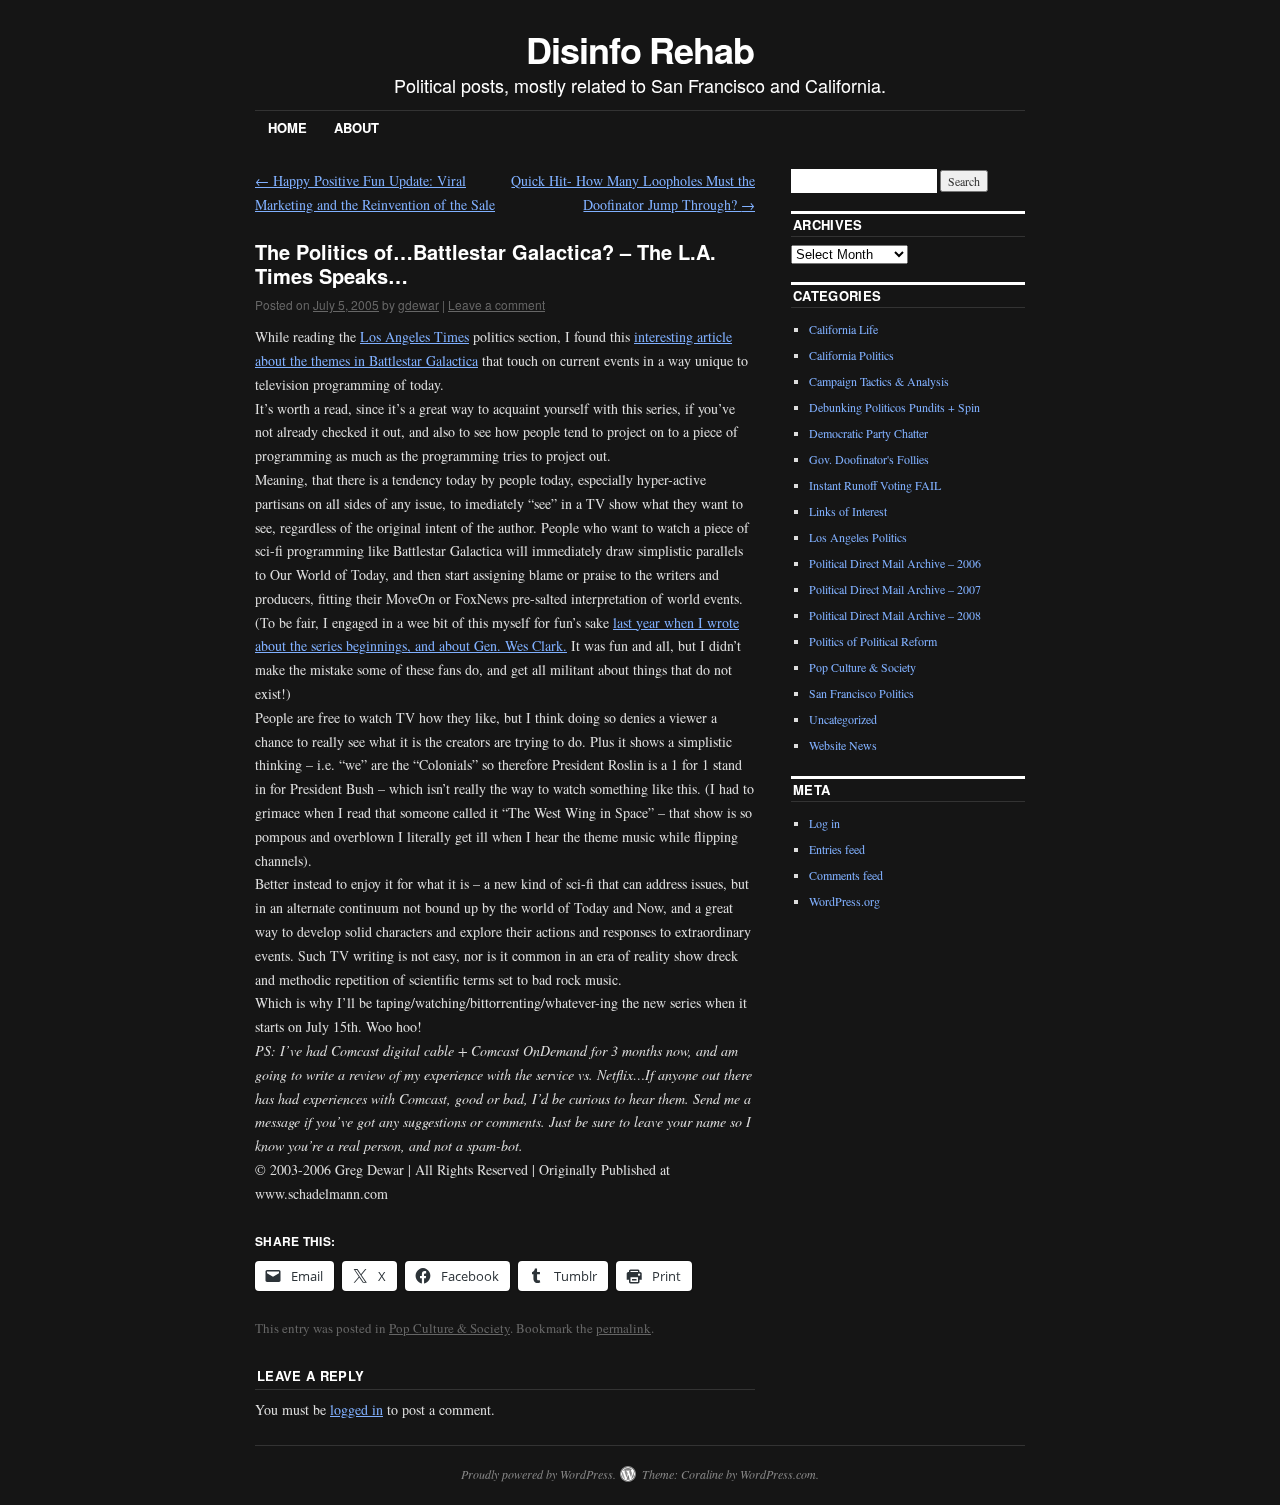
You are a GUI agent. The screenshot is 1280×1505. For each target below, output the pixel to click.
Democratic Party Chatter (868, 433)
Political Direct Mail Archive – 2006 (895, 563)
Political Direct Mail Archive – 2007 (895, 589)
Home (287, 127)
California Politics (851, 355)
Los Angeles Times (414, 336)
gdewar (418, 304)
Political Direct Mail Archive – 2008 (895, 615)
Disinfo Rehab (640, 49)
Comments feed (846, 875)
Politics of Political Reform (873, 641)
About (356, 127)
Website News (843, 745)
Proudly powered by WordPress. (538, 1474)
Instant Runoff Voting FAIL (875, 485)
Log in (824, 823)
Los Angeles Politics (858, 537)
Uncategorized (843, 719)
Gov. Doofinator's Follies (869, 459)
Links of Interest (848, 511)
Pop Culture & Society (449, 1328)
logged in (356, 1409)
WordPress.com (778, 1474)
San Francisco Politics (861, 693)
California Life (843, 329)
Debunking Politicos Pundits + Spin (894, 407)
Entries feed (837, 849)
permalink (623, 1328)
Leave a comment (496, 304)
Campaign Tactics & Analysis (879, 381)
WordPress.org (844, 901)
